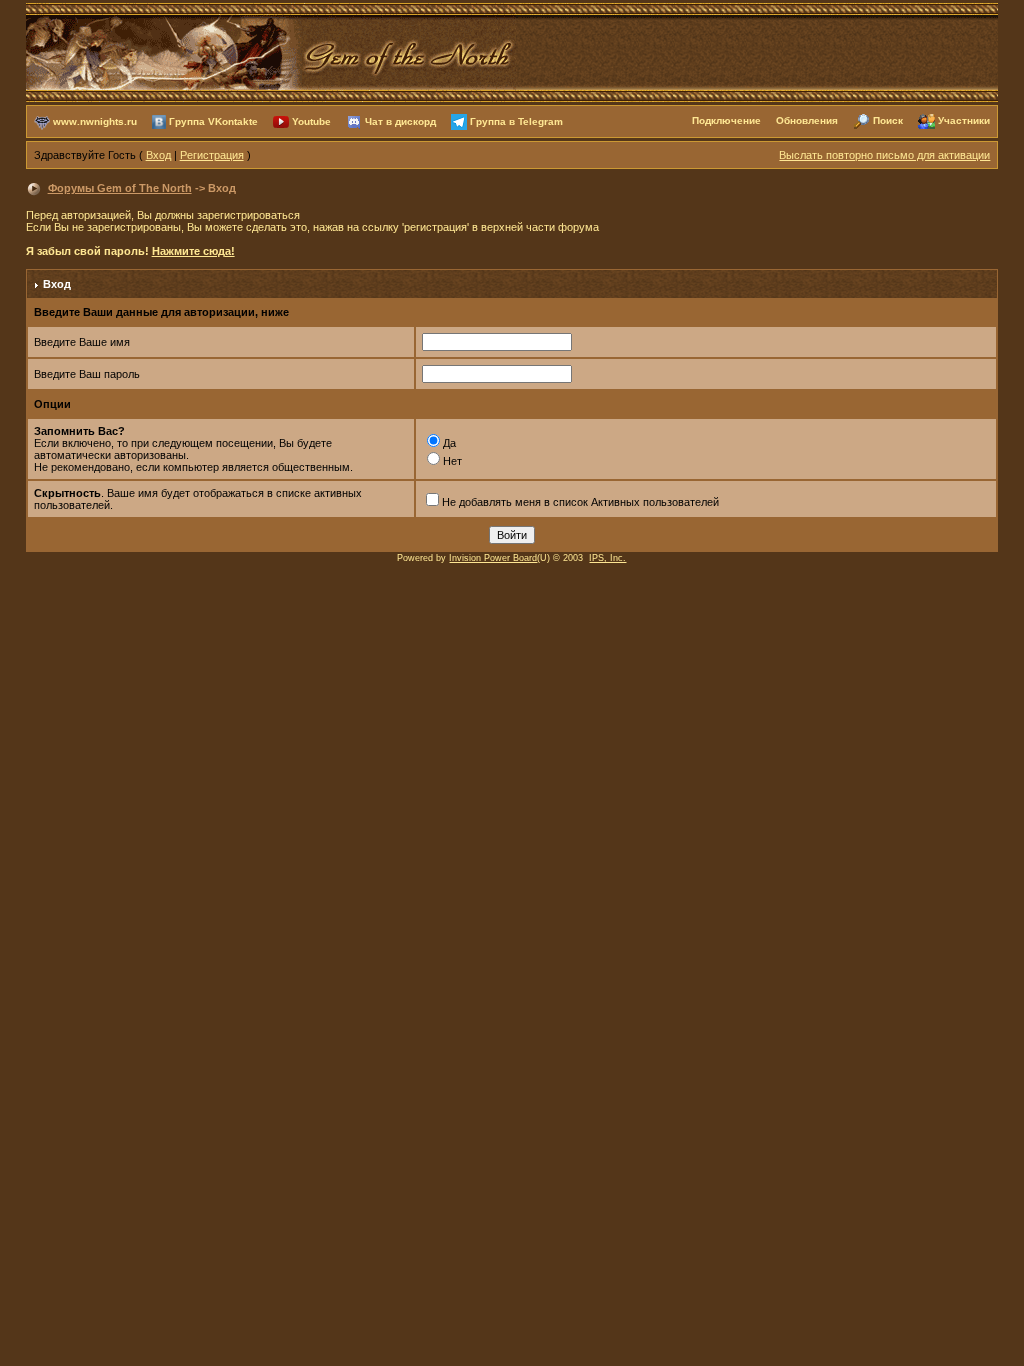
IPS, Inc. (607, 558)
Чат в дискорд (400, 120)
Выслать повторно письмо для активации (884, 155)
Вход (158, 155)
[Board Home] (271, 51)
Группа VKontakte (213, 120)
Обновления (807, 120)
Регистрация (212, 155)
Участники (964, 120)
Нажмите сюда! (193, 251)
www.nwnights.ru (95, 120)
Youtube (311, 120)
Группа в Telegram (516, 120)
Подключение (726, 120)
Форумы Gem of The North (120, 188)
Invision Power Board (493, 558)
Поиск (888, 120)
